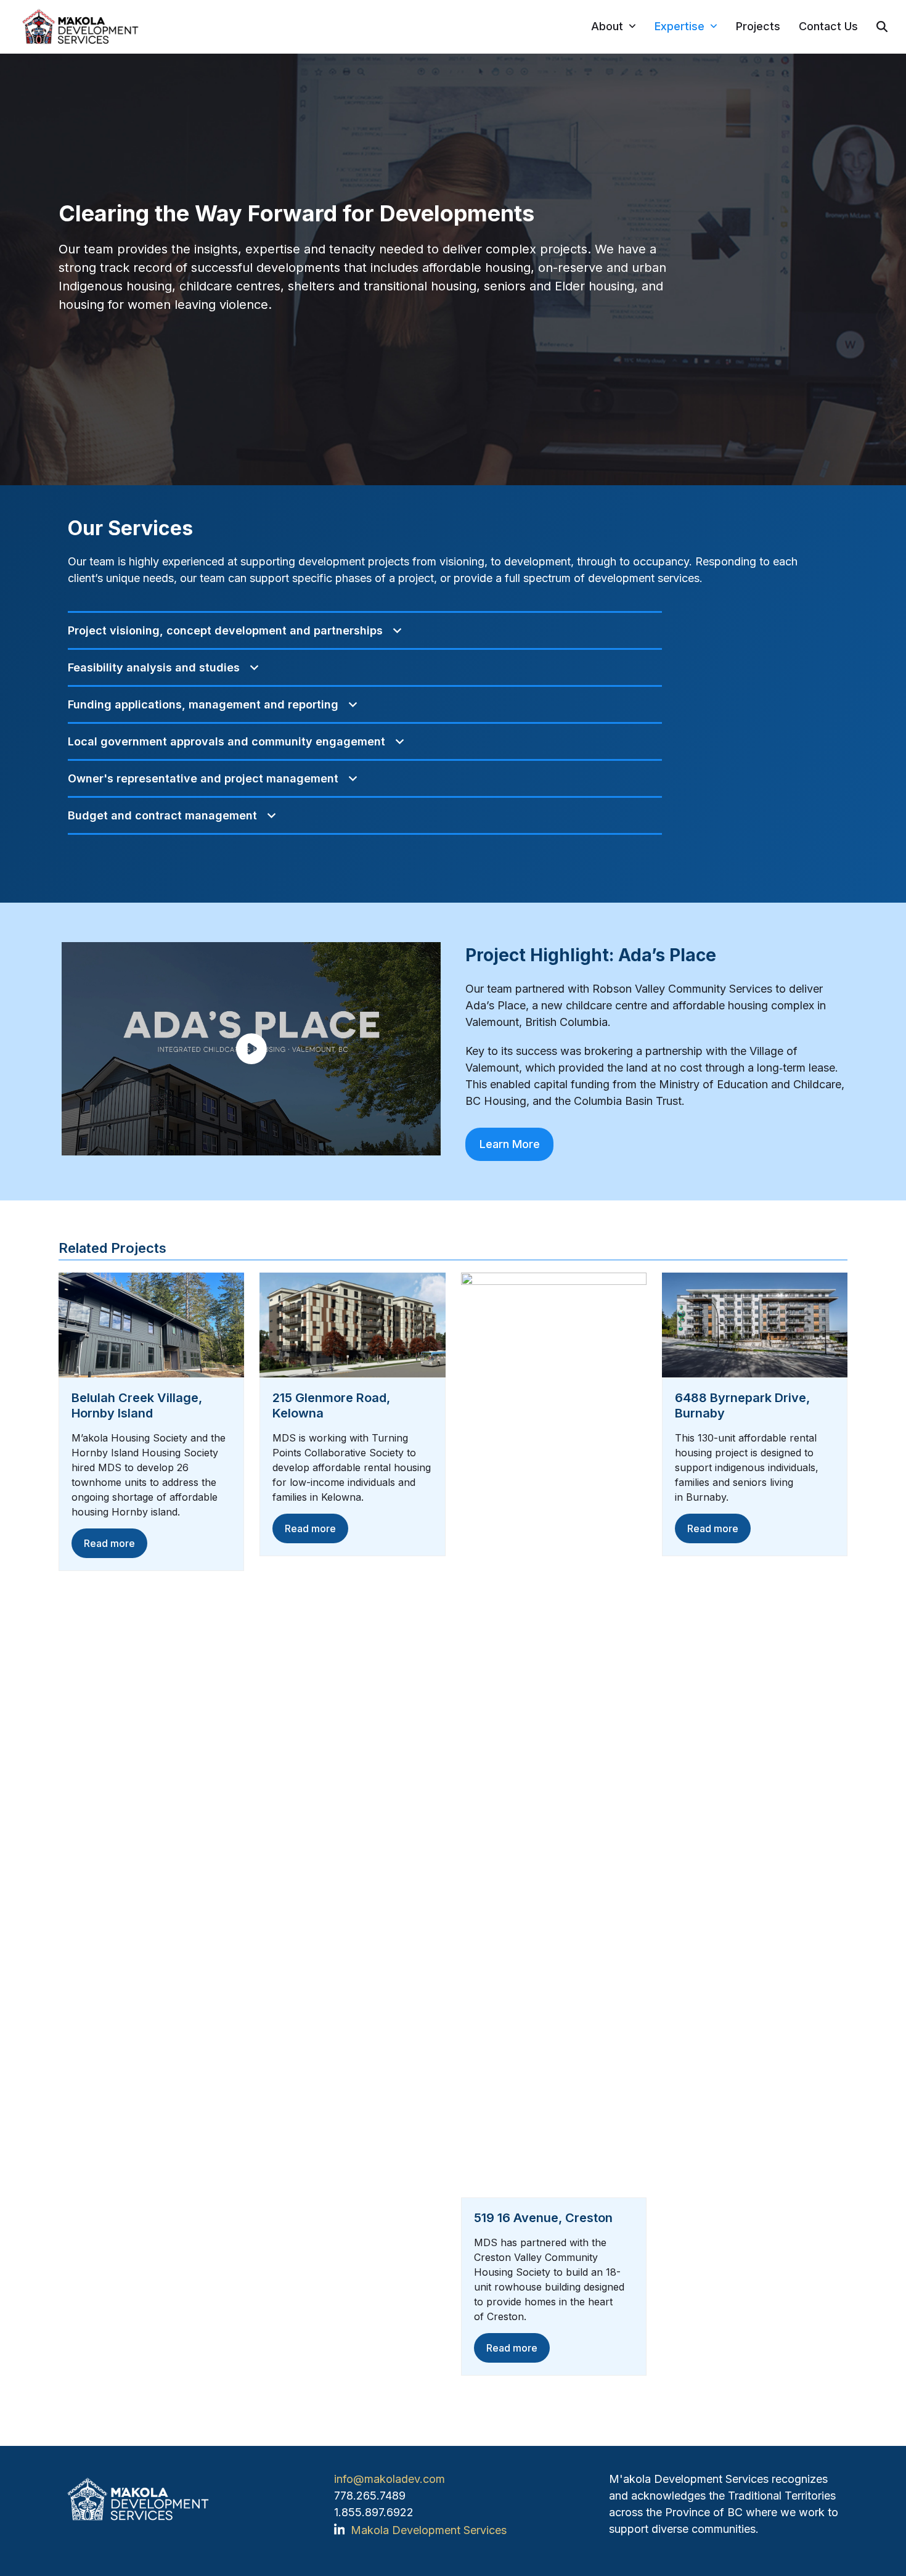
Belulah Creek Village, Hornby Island (137, 1405)
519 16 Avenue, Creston (543, 2218)
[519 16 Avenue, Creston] (554, 1734)
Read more (109, 1543)
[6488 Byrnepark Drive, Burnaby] (755, 1324)
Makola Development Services (429, 2530)
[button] (882, 27)
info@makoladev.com (390, 2479)
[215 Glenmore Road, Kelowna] (352, 1324)
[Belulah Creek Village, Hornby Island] (151, 1324)
